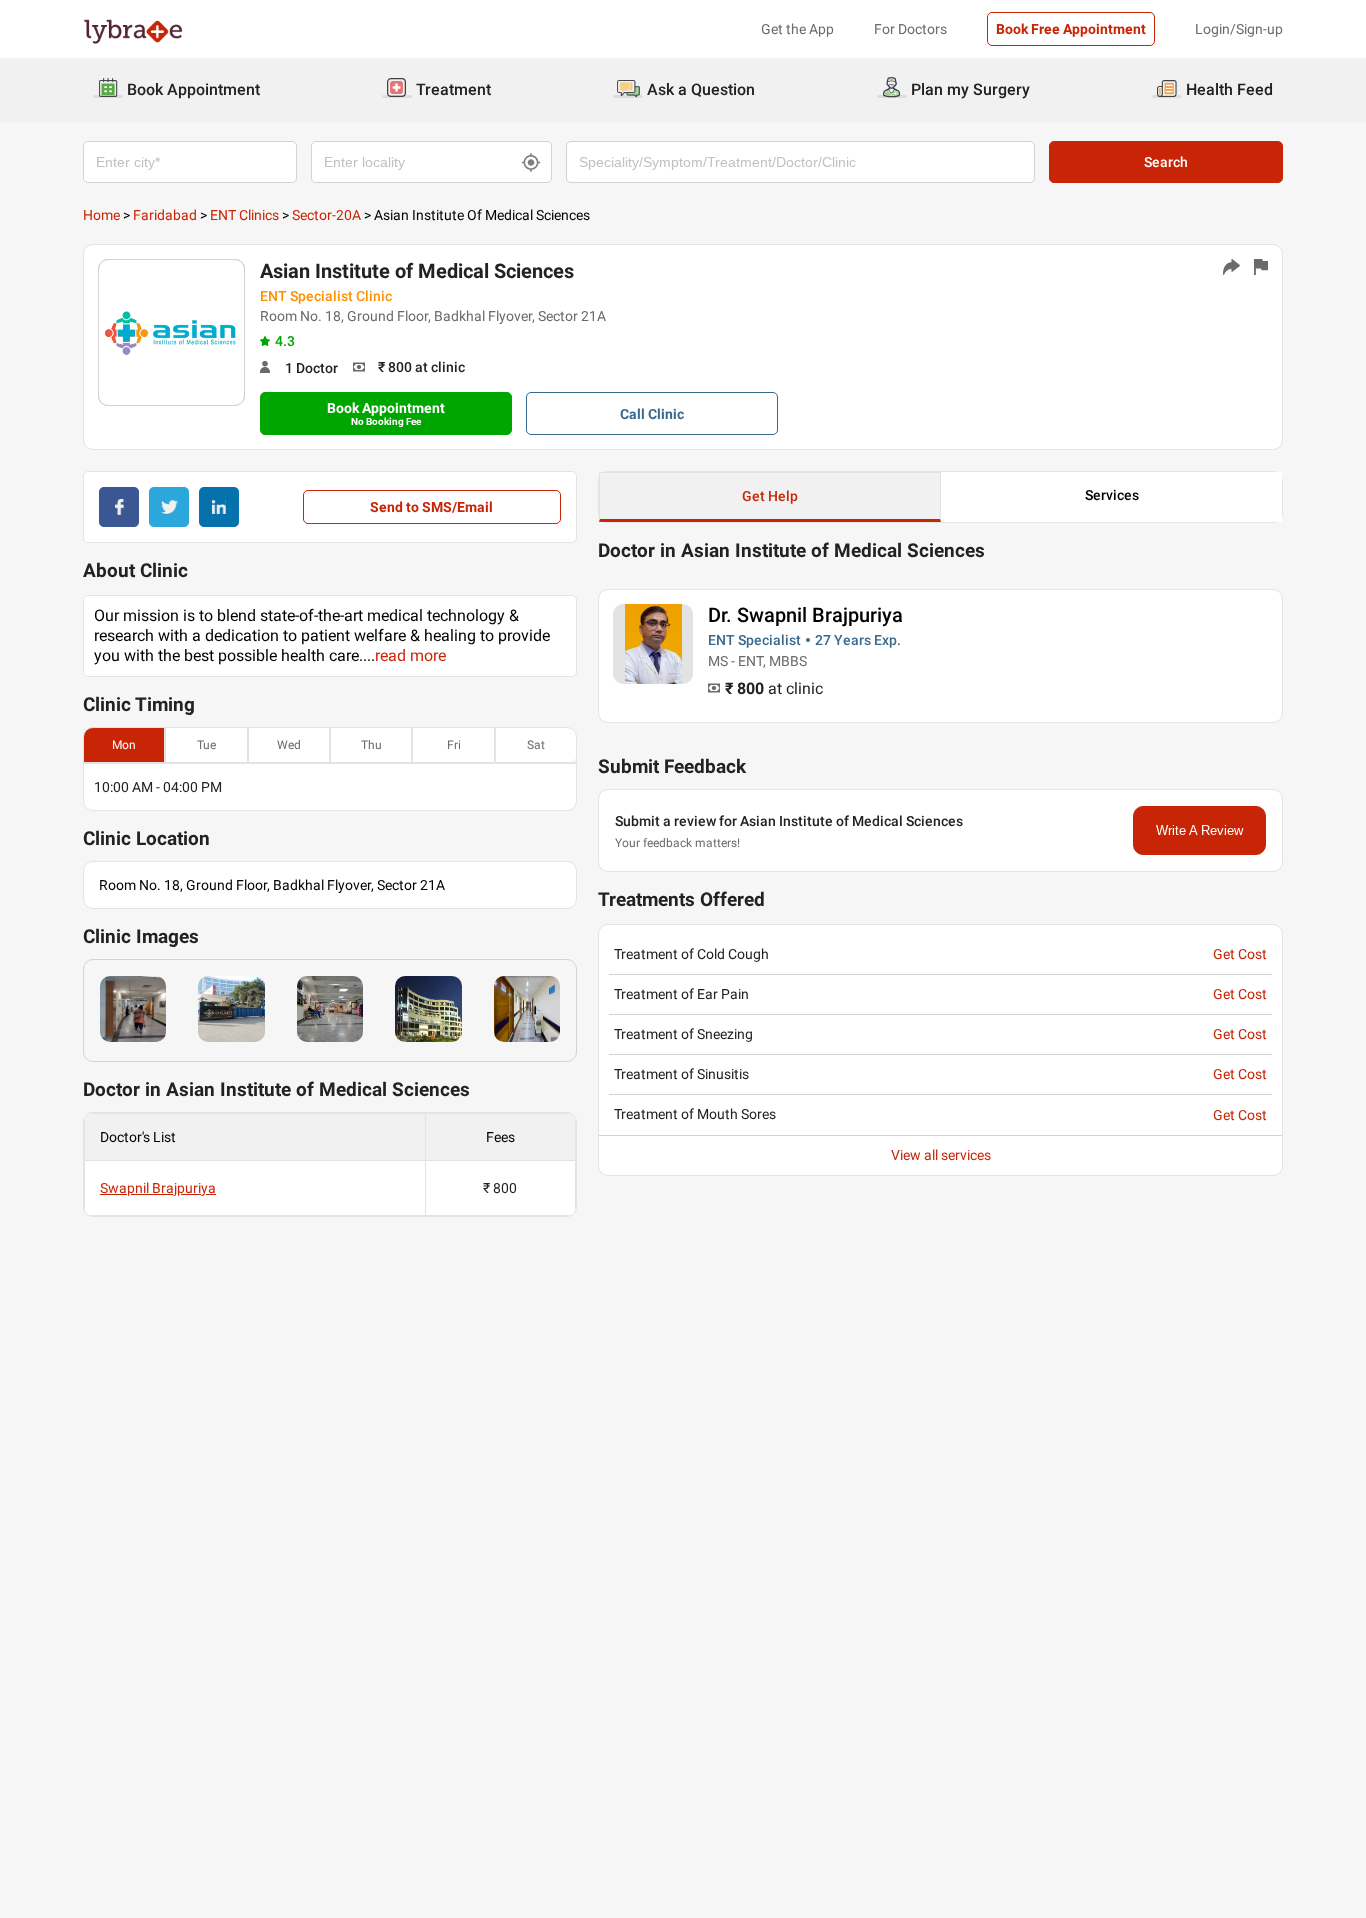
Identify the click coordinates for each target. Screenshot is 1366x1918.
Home (101, 215)
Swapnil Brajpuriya (158, 1188)
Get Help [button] (770, 496)
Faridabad (165, 215)
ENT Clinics (244, 215)
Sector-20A (326, 215)
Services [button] (1112, 495)
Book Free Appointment (1071, 29)
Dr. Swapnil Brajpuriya (805, 615)
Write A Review (1199, 830)
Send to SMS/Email (431, 507)
